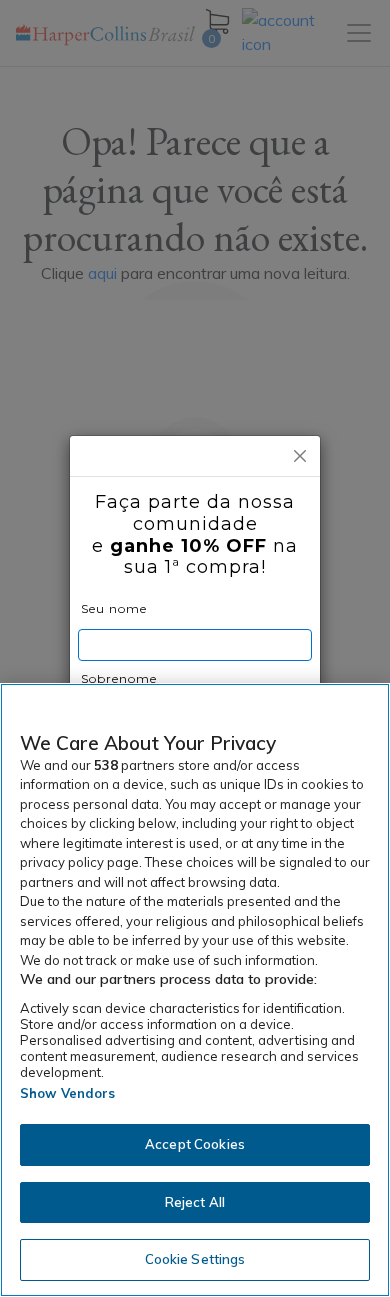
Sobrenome (119, 678)
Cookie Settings (195, 1259)
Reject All (195, 1202)
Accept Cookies (195, 1144)
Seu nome (114, 608)
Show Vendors (68, 1093)
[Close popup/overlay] (300, 456)
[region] (195, 990)
